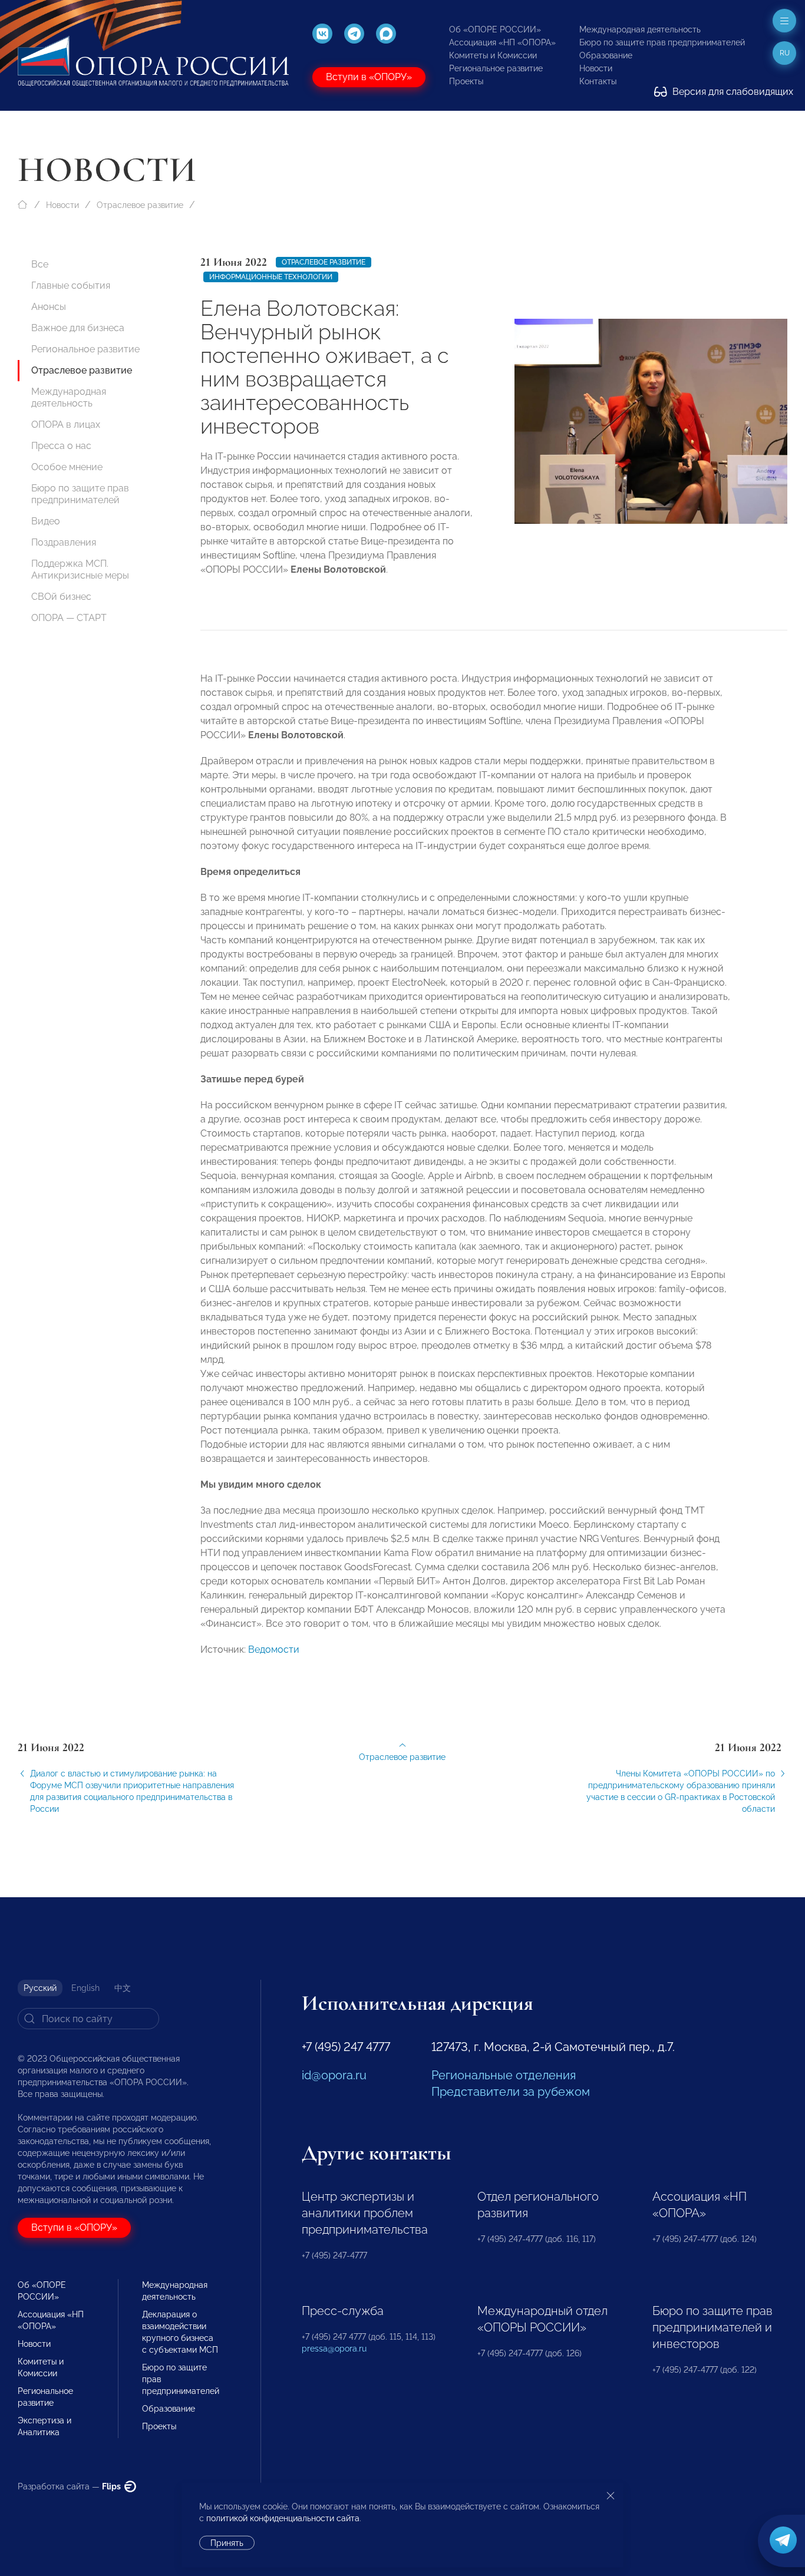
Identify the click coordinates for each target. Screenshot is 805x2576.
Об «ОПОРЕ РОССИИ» (495, 29)
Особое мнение (67, 467)
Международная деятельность (640, 29)
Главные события (71, 285)
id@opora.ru (334, 2075)
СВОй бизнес (61, 597)
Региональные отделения (504, 2075)
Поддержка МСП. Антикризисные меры (80, 569)
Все (40, 264)
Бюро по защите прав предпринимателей (662, 42)
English (85, 1988)
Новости (596, 68)
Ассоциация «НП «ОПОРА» (502, 42)
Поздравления (64, 542)
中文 (123, 1988)
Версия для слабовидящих (732, 92)
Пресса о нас (61, 446)
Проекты (466, 81)
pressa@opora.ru (334, 2349)
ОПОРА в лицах (66, 425)
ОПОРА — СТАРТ (69, 618)
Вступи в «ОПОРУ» (369, 77)
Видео (46, 521)
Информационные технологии (271, 277)
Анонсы (49, 307)
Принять (227, 2543)
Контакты (598, 81)
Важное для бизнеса (78, 328)
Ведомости (274, 1649)
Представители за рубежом (511, 2092)
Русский (40, 1988)
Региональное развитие (496, 68)
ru (785, 53)
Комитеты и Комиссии (493, 55)
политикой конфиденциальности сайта (283, 2518)
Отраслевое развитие (140, 205)
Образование (606, 55)
